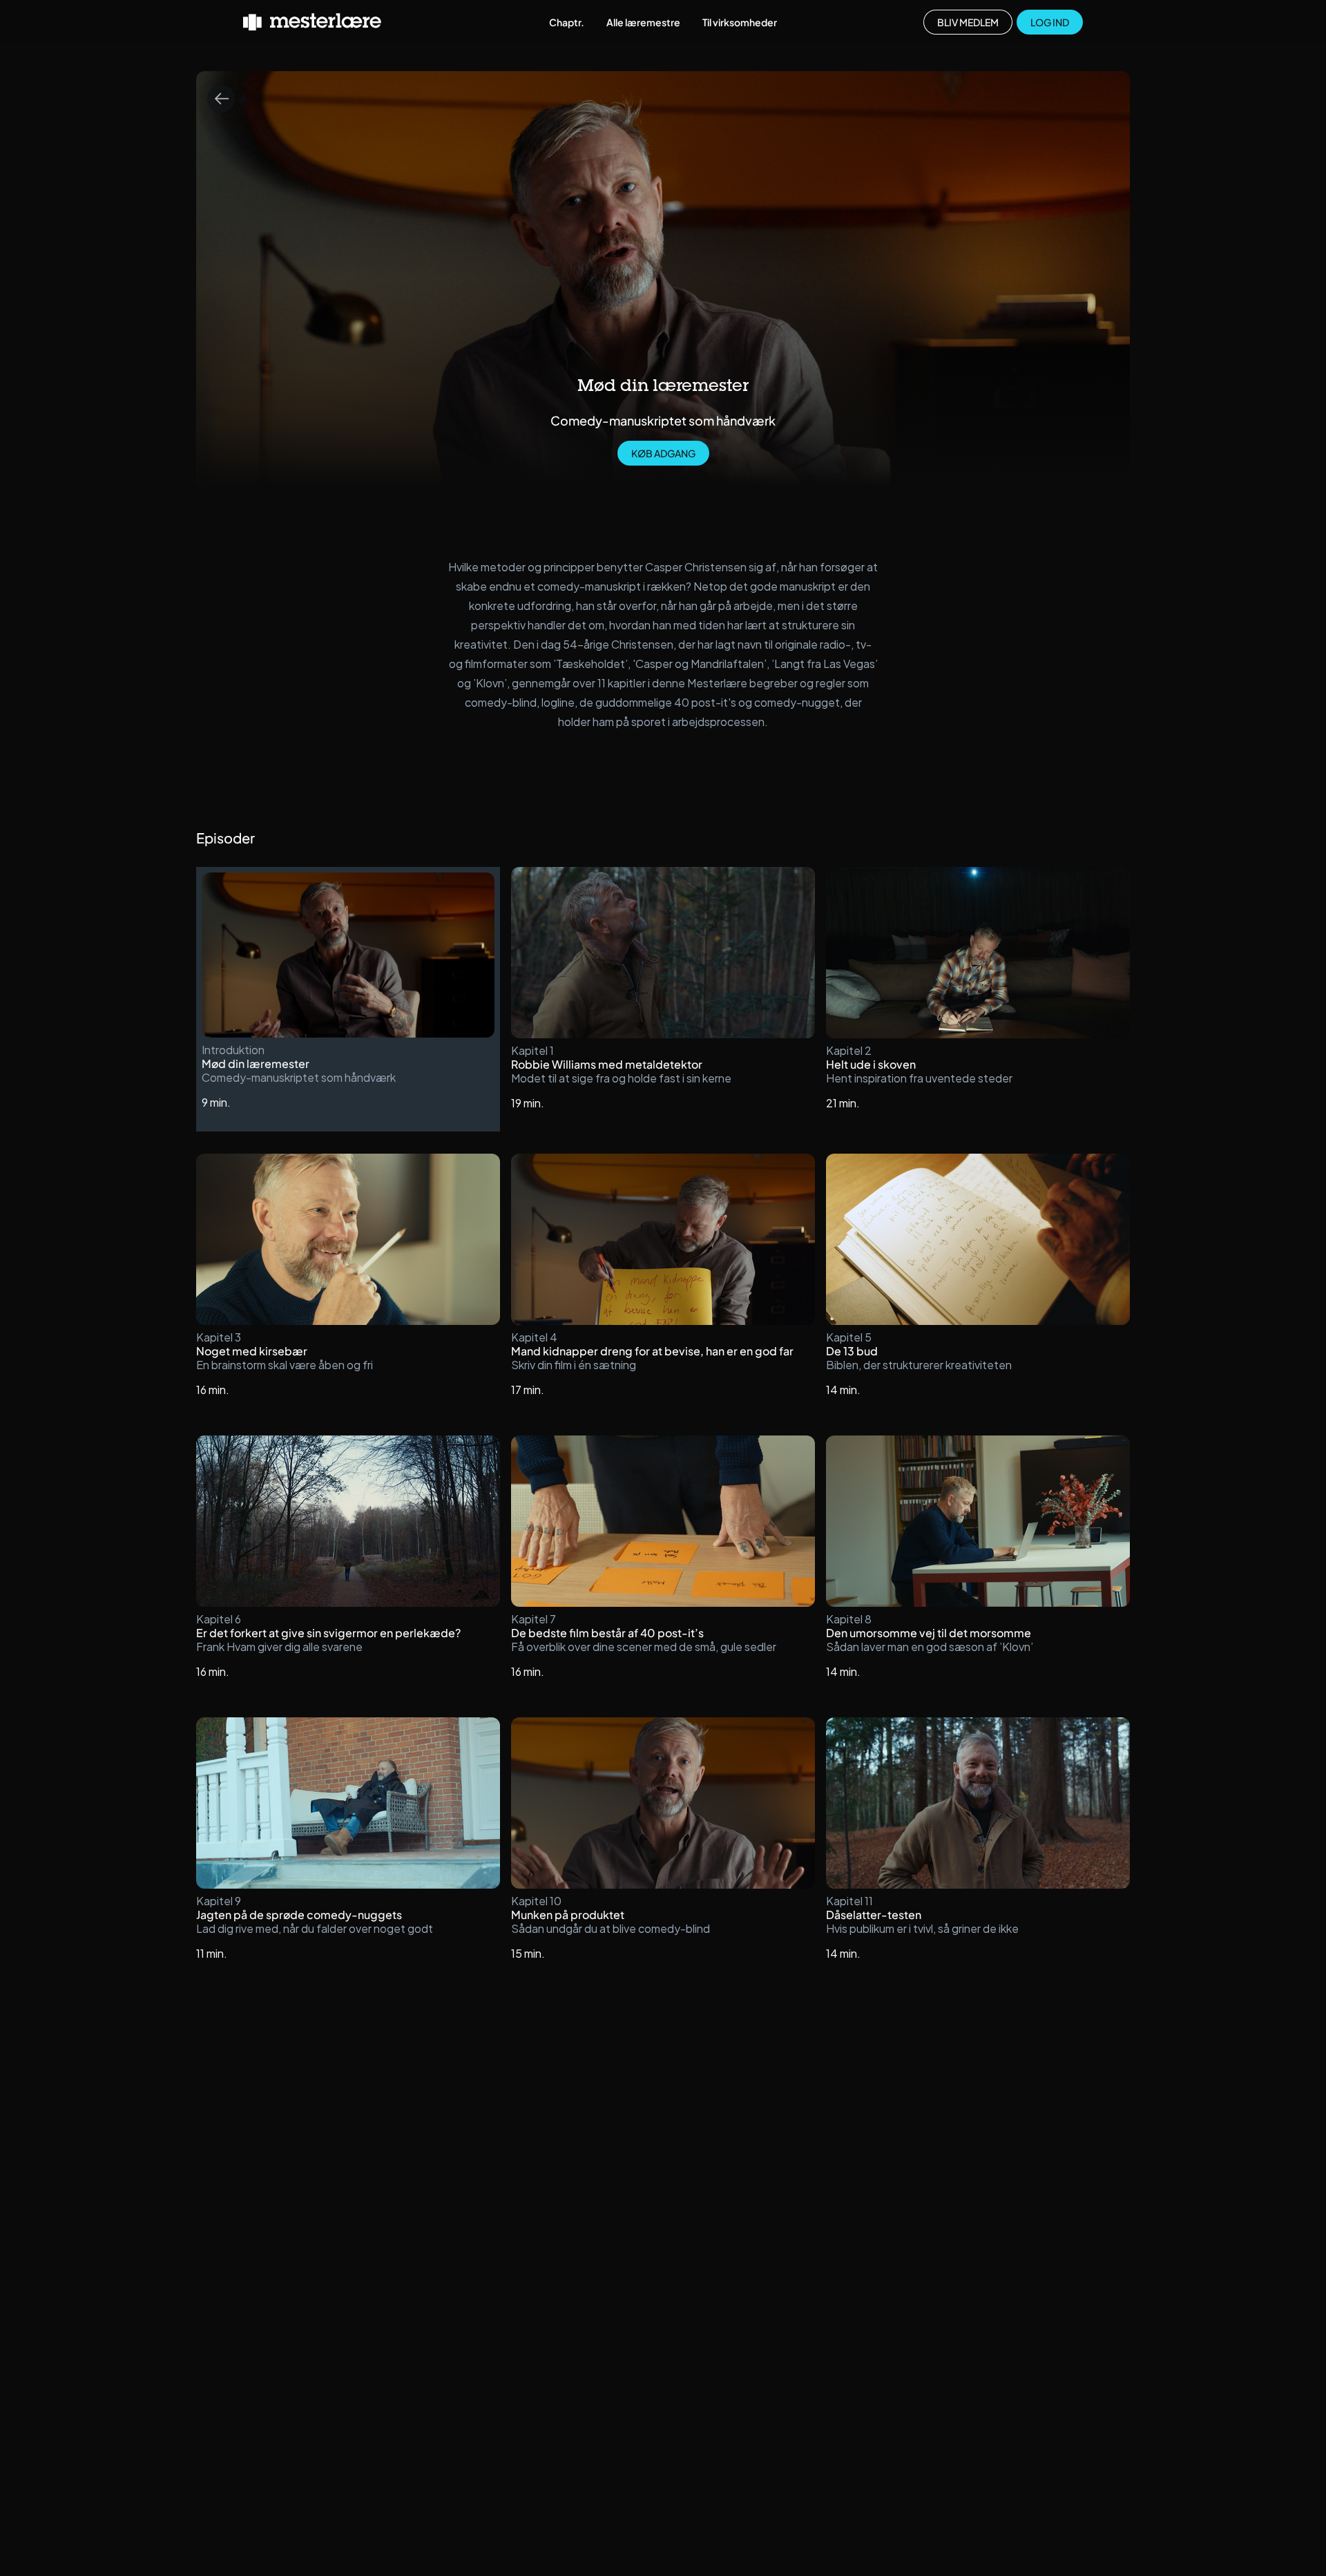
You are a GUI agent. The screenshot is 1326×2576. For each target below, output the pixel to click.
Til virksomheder (740, 22)
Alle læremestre (643, 22)
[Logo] (312, 22)
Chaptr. (567, 22)
